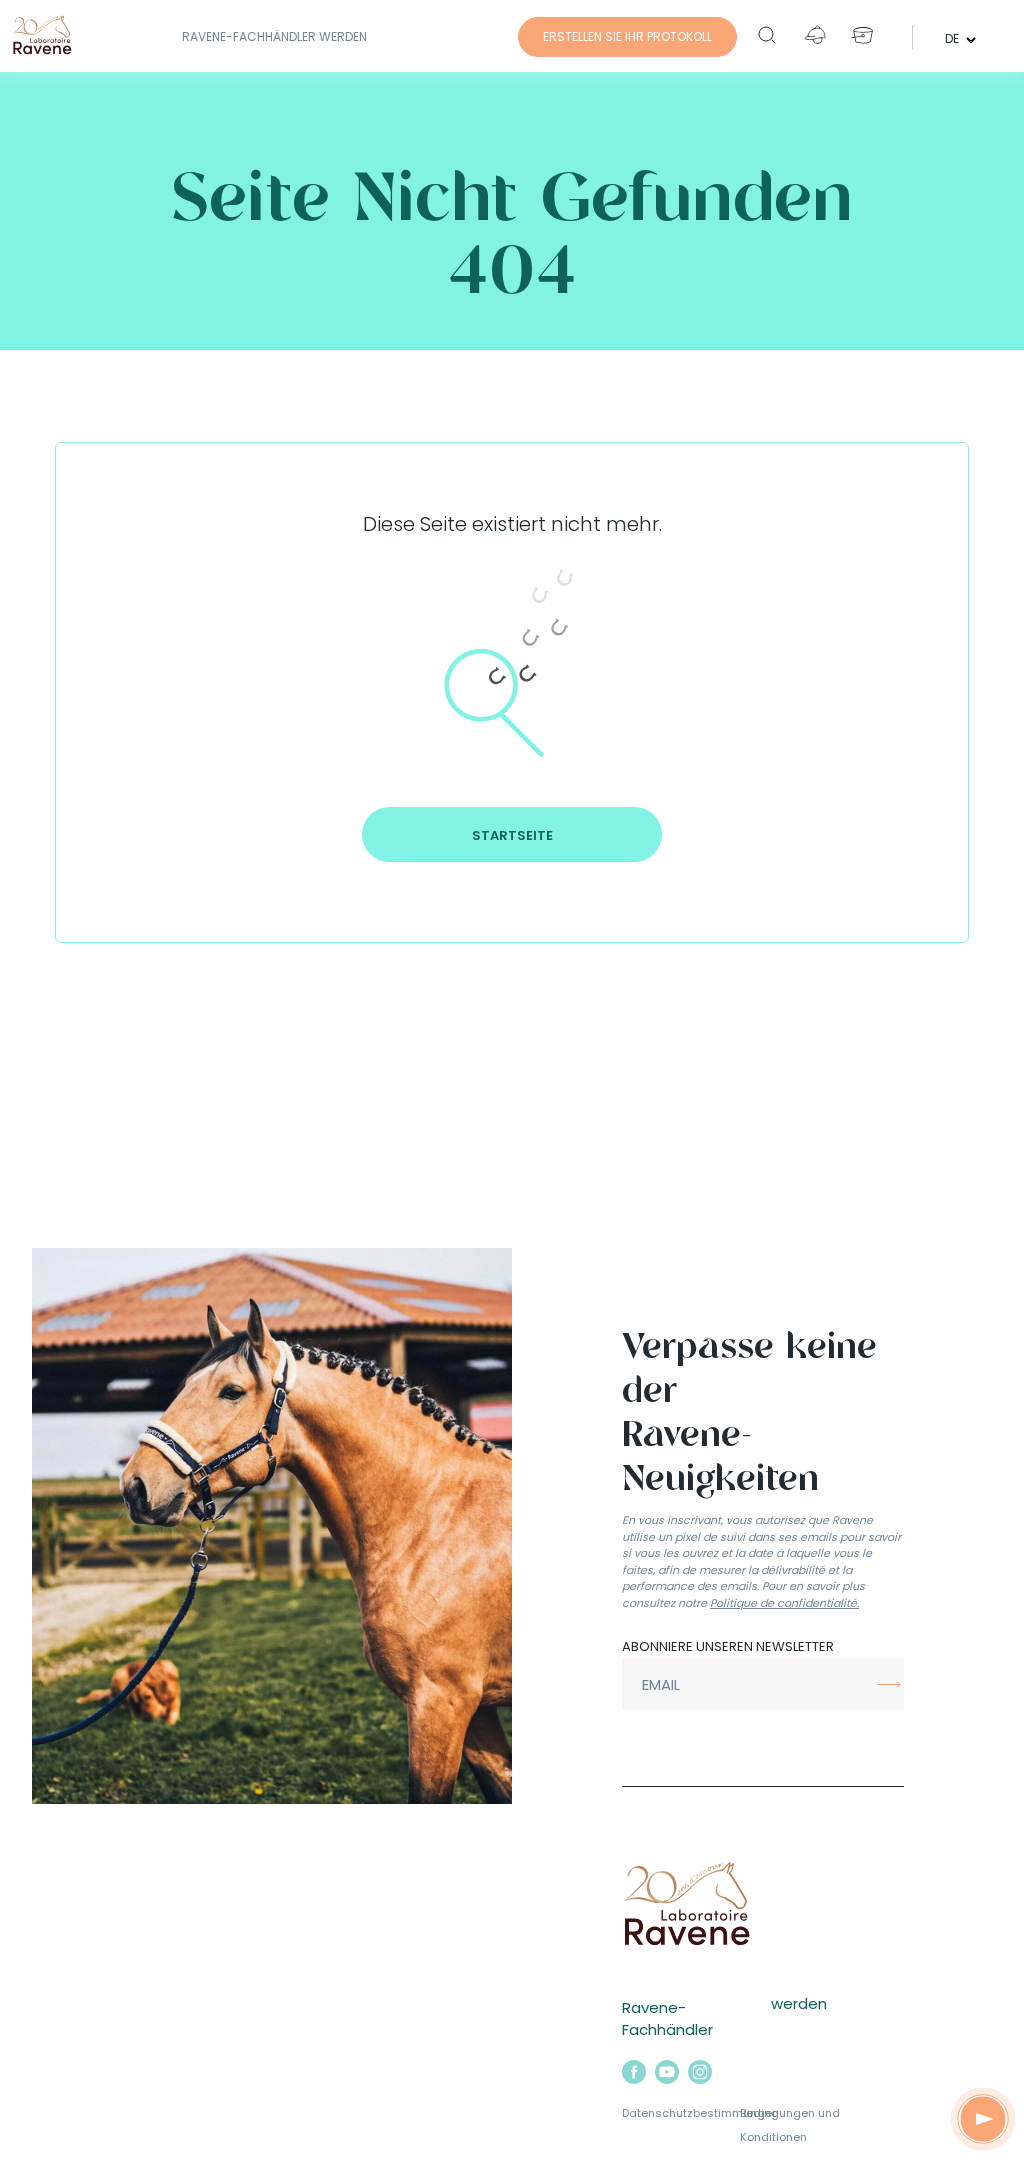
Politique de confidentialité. (784, 1603)
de (953, 37)
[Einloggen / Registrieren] (815, 35)
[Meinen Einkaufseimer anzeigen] (863, 35)
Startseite (512, 835)
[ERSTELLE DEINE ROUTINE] (983, 2119)
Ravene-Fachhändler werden (274, 36)
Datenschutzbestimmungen (700, 2113)
